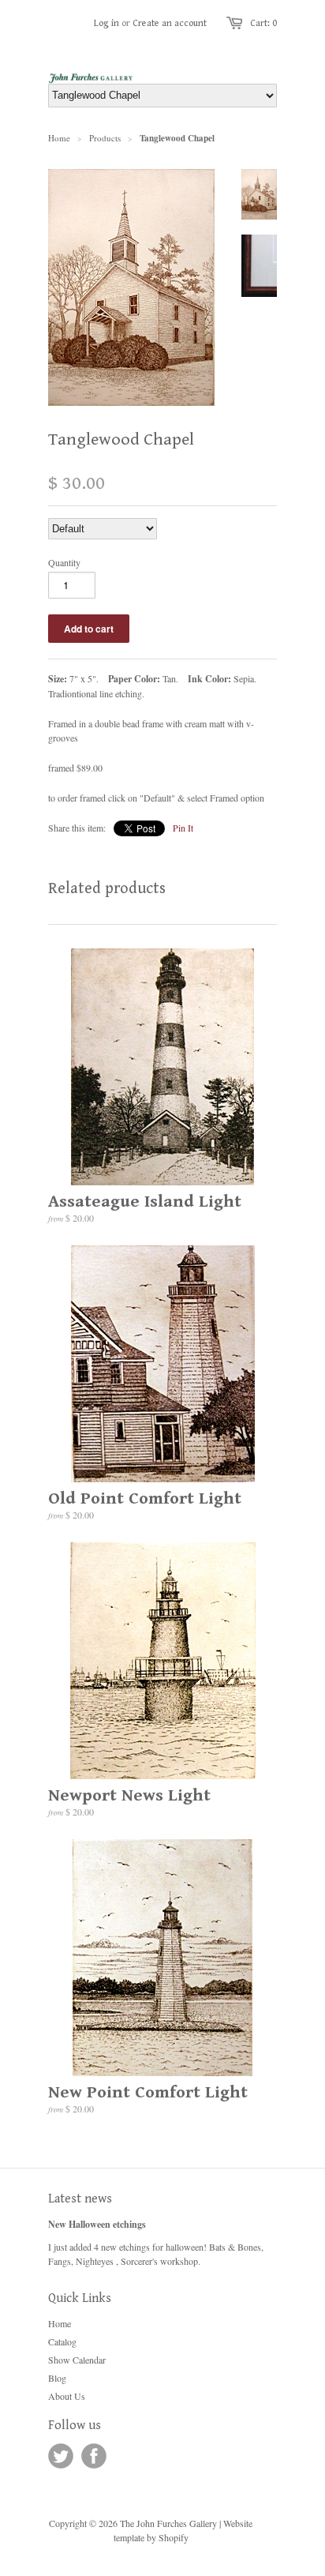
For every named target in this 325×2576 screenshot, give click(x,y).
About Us (67, 2396)
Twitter (61, 2456)
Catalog (62, 2341)
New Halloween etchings (97, 2224)
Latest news (80, 2199)
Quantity (64, 562)
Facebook (94, 2456)
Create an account (170, 23)
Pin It (183, 828)
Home (60, 2323)
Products (105, 138)
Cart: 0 (263, 23)
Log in (106, 23)
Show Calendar (77, 2360)
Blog (57, 2378)
